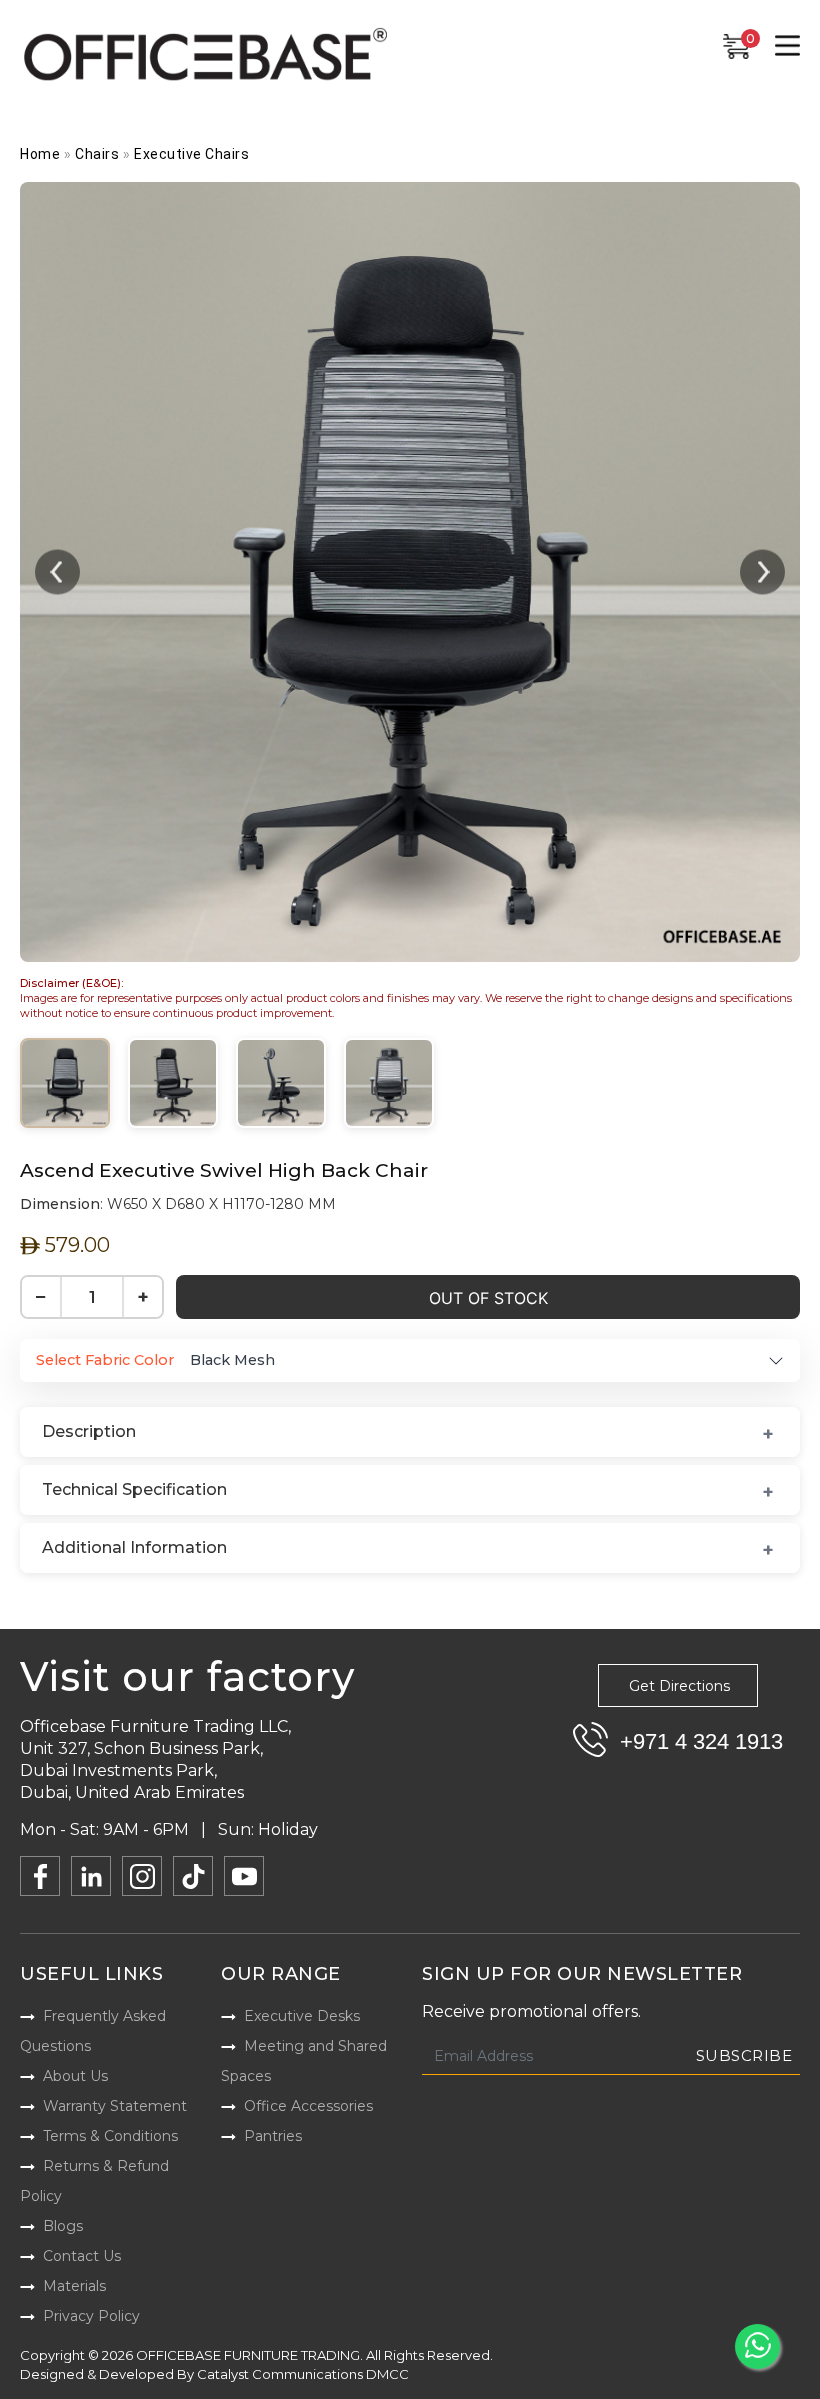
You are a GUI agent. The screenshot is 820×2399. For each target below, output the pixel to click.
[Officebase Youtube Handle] (244, 1876)
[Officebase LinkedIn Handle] (91, 1876)
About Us (75, 2076)
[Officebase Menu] (787, 46)
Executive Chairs (191, 154)
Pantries (273, 2136)
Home (40, 154)
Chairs (97, 154)
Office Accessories (308, 2106)
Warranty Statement (115, 2106)
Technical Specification (134, 1489)
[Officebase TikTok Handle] (193, 1876)
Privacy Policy (91, 2316)
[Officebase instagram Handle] (142, 1876)
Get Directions (679, 1686)
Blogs (63, 2226)
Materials (74, 2286)
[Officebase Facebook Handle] (40, 1876)
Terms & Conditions (110, 2136)
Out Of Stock (488, 1298)
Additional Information (134, 1547)
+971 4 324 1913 (701, 1741)
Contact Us (82, 2256)
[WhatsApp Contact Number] (757, 2346)
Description (89, 1431)
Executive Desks (302, 2016)
